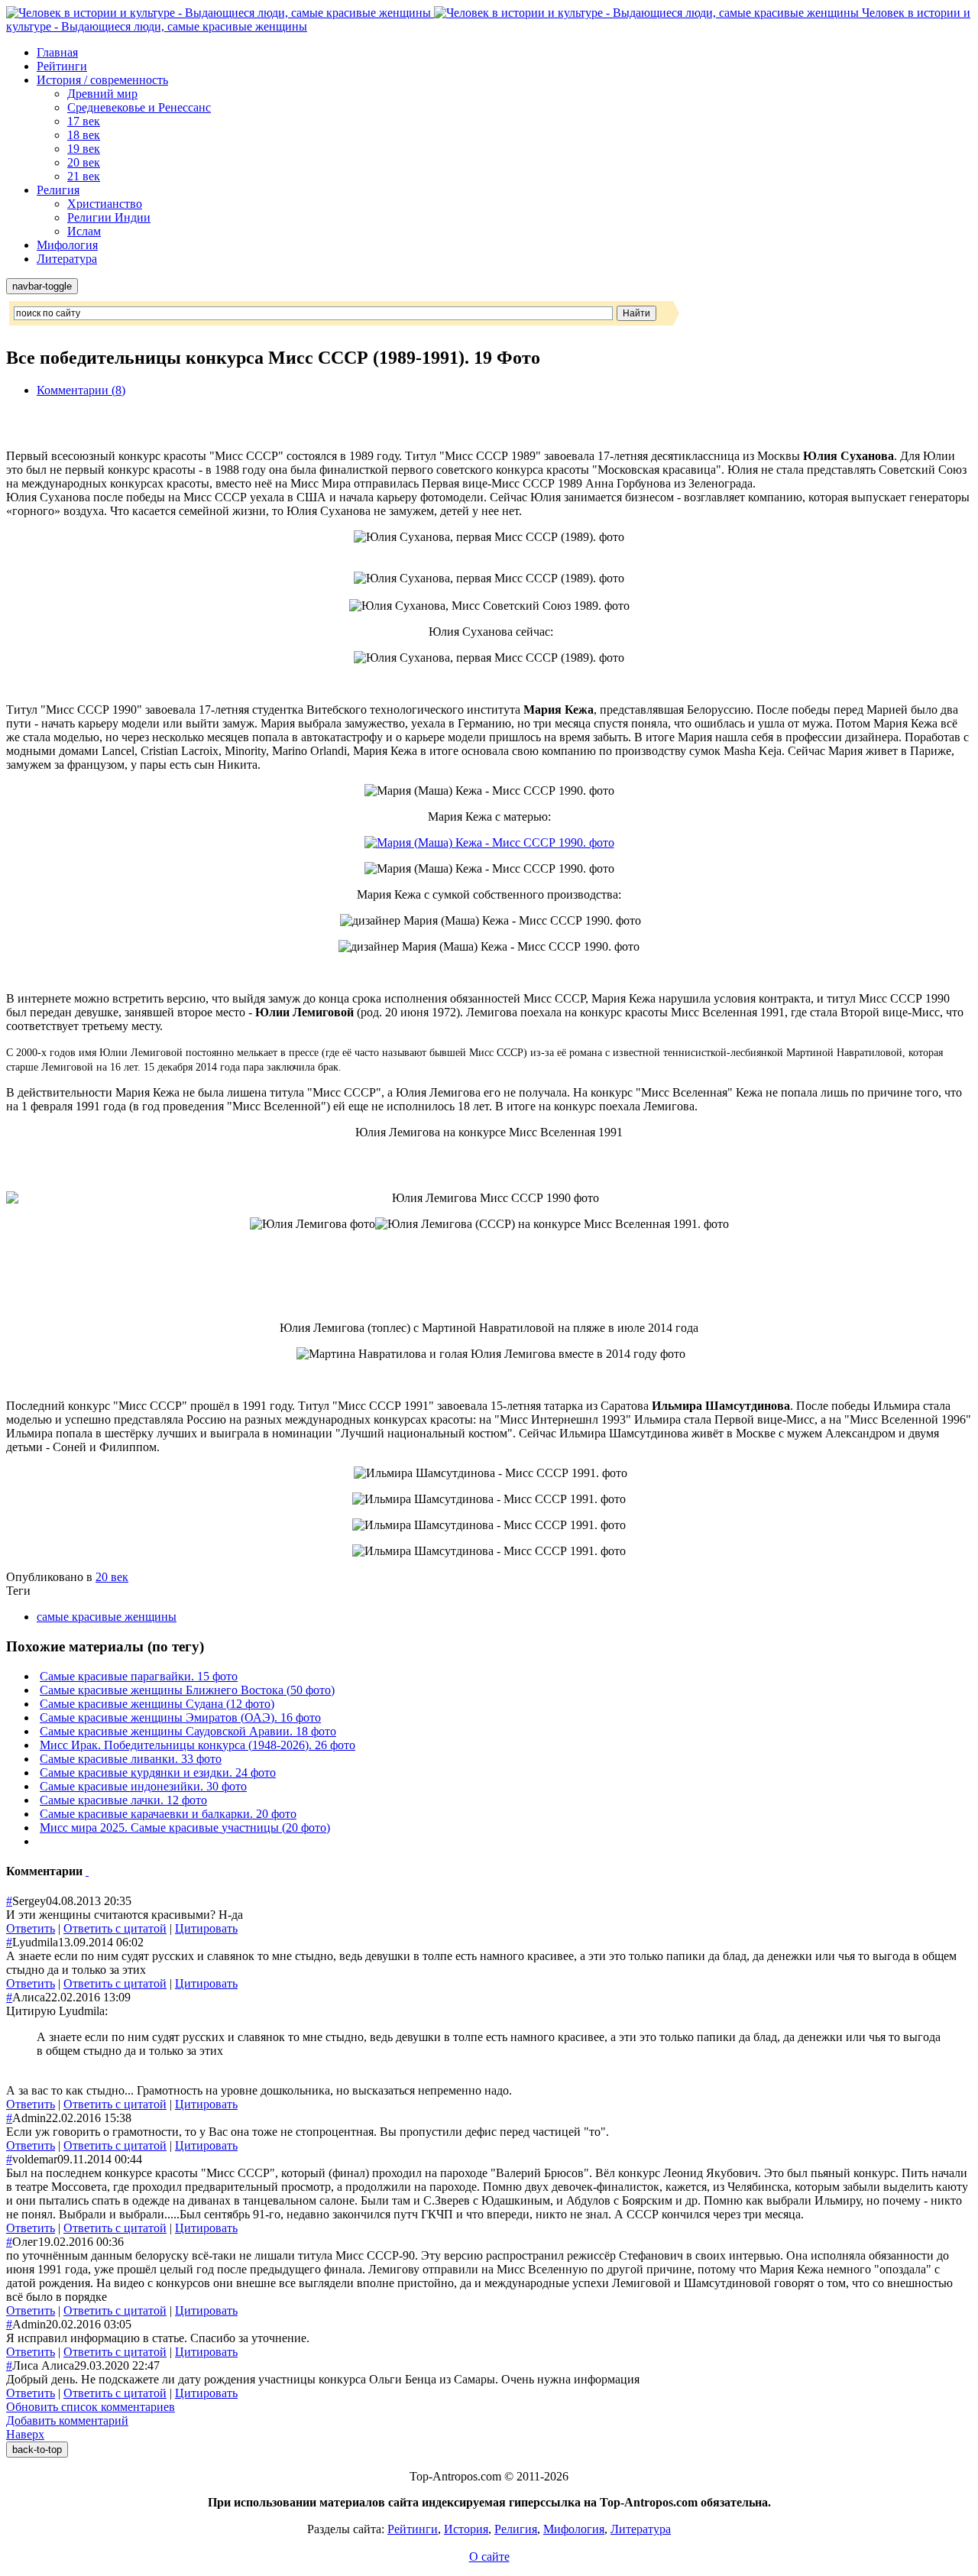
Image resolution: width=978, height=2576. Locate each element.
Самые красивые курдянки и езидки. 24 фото (158, 1772)
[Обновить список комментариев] (87, 1871)
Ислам (84, 231)
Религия (58, 190)
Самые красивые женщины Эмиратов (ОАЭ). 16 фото (180, 1717)
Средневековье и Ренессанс (139, 107)
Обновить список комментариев (91, 2407)
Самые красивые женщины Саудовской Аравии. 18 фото (188, 1731)
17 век (84, 121)
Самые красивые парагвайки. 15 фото (139, 1676)
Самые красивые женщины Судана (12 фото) (157, 1704)
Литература (67, 259)
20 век (84, 162)
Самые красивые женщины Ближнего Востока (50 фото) (187, 1690)
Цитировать (206, 1928)
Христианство (105, 204)
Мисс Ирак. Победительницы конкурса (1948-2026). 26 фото (198, 1745)
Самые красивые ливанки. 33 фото (131, 1759)
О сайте (489, 2557)
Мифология (67, 245)
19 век (84, 149)
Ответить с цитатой (115, 1928)
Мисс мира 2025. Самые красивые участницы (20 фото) (185, 1828)
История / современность (102, 80)
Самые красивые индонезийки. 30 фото (143, 1786)
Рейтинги (62, 66)
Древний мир (102, 94)
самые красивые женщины (107, 1617)
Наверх (25, 2434)
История (466, 2529)
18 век (84, 135)
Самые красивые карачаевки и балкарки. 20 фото (168, 1814)
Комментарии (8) (81, 390)
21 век (84, 176)
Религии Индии (109, 217)
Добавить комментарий (67, 2420)
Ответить (31, 1928)
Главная (57, 52)
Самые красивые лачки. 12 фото (123, 1800)
